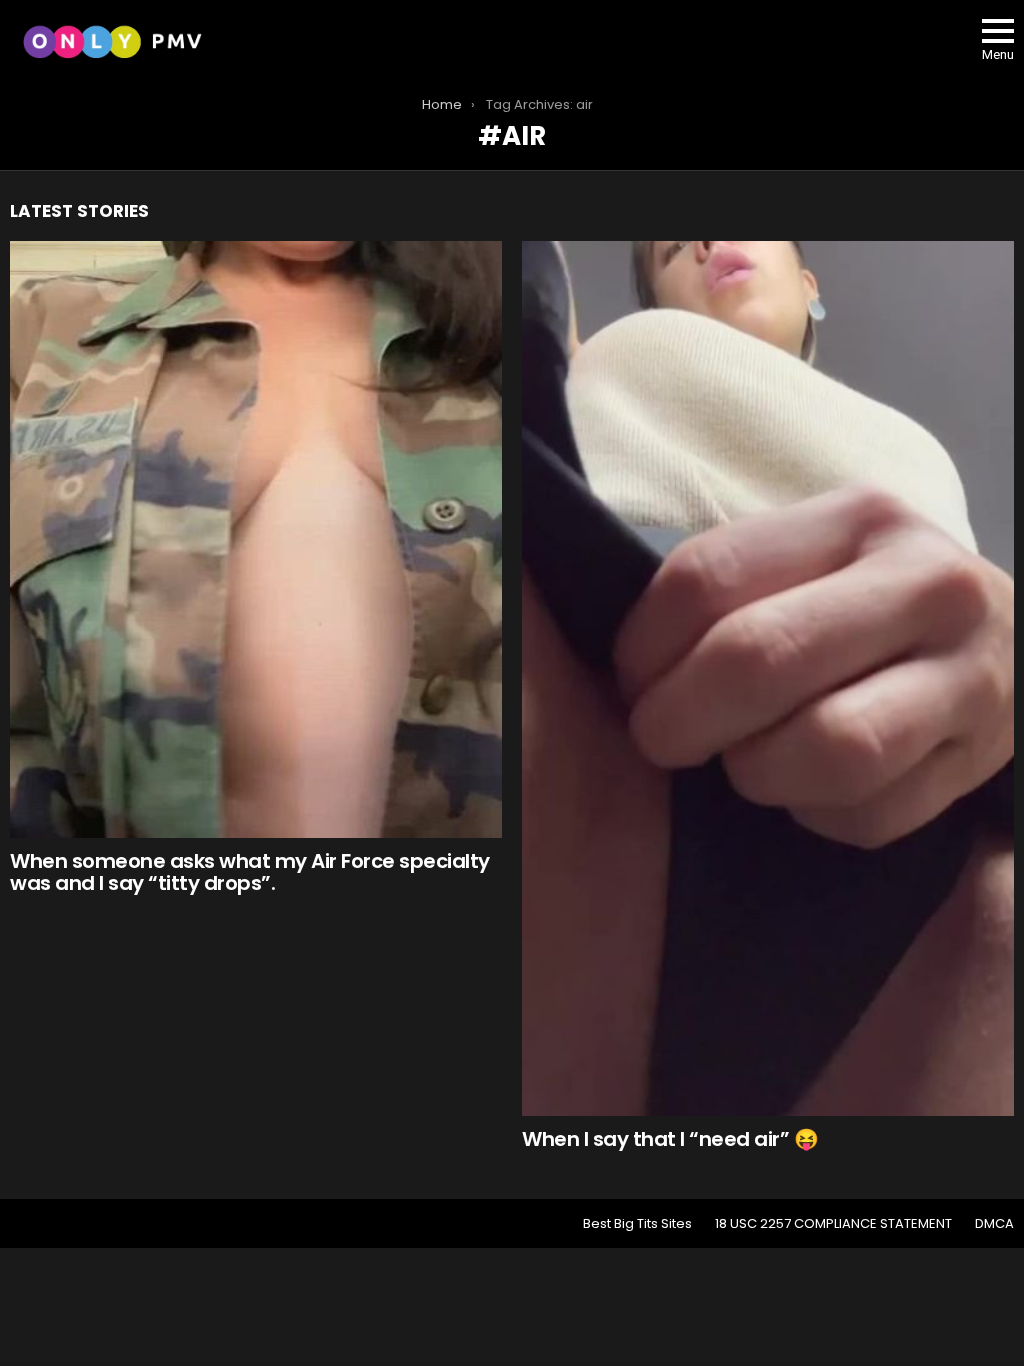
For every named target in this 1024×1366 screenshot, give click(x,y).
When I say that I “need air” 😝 (670, 1139)
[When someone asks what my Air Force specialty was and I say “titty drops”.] (256, 539)
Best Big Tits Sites (637, 1224)
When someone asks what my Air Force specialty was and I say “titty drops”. (250, 872)
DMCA (994, 1224)
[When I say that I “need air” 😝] (768, 678)
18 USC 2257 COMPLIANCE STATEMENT (833, 1224)
